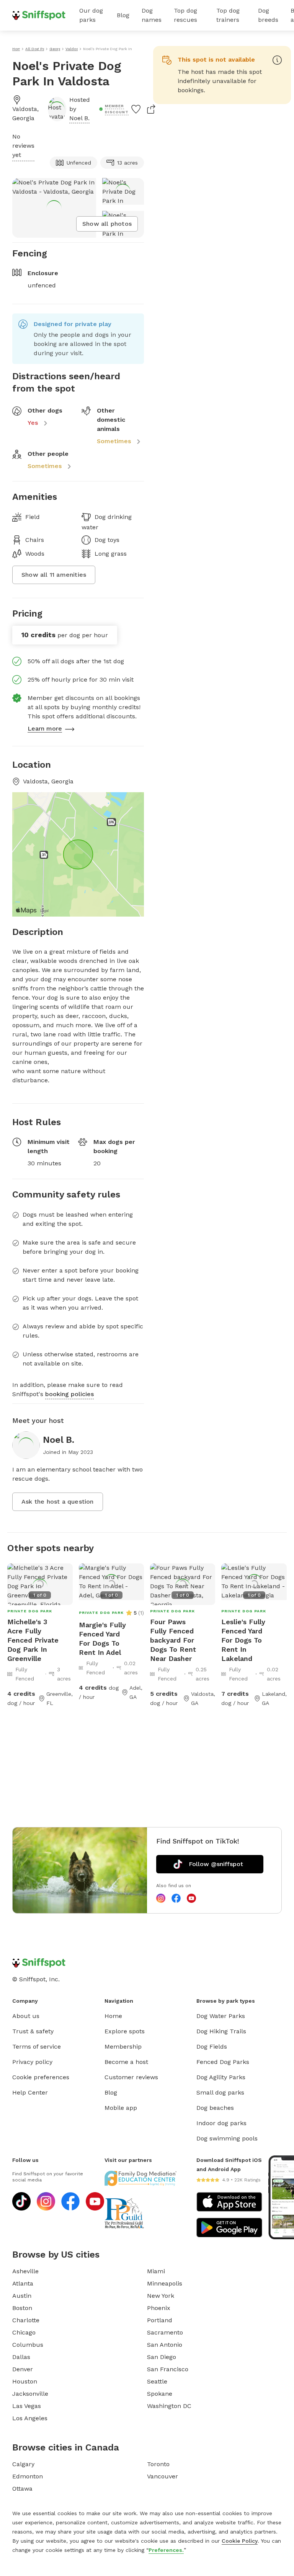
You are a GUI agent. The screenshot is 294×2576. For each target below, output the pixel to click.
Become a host (126, 2062)
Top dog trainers (228, 15)
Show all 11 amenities (54, 575)
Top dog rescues (185, 15)
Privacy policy (32, 2062)
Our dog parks (91, 15)
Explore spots (125, 2031)
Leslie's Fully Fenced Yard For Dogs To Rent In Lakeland (243, 1640)
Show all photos (107, 224)
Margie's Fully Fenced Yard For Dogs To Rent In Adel (102, 1639)
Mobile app (121, 2108)
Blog (123, 15)
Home (113, 2016)
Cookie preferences (41, 2077)
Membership (123, 2047)
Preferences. (166, 2550)
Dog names (152, 15)
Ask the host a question (58, 1502)
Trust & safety (33, 2031)
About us (26, 2016)
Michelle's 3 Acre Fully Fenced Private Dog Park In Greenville (33, 1640)
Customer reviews (131, 2077)
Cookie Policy (240, 2541)
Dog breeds (268, 15)
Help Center (30, 2092)
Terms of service (37, 2047)
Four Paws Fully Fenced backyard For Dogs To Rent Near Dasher (173, 1640)
